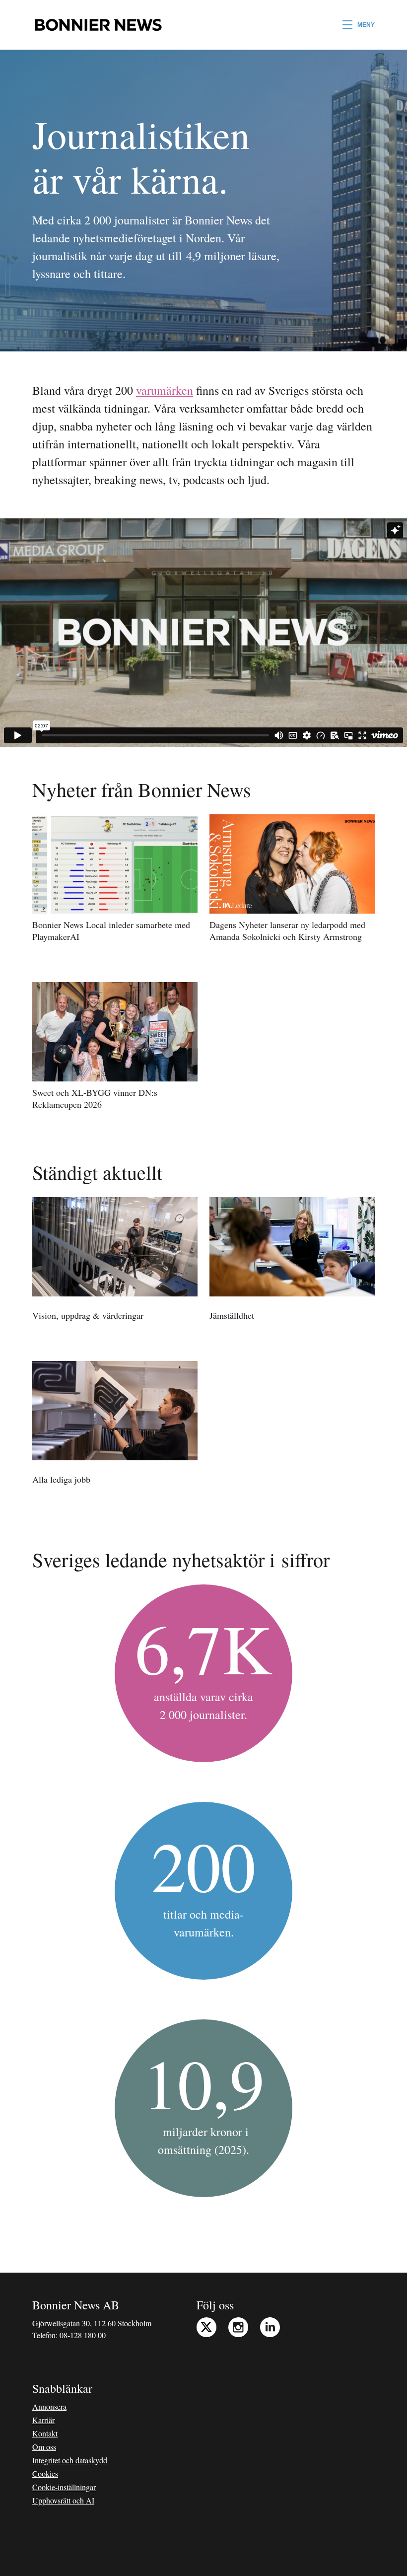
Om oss (44, 2447)
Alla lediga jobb (61, 1479)
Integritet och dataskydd (70, 2460)
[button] (359, 25)
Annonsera (49, 2406)
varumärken (165, 390)
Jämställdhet (232, 1315)
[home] (98, 25)
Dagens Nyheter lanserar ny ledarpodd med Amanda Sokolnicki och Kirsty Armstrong (287, 930)
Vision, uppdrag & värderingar (88, 1315)
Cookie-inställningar (64, 2487)
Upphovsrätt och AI (63, 2500)
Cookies (45, 2473)
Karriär (43, 2420)
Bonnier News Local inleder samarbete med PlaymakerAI (111, 930)
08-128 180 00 (83, 2335)
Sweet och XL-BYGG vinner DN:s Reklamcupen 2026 (95, 1098)
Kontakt (45, 2433)
